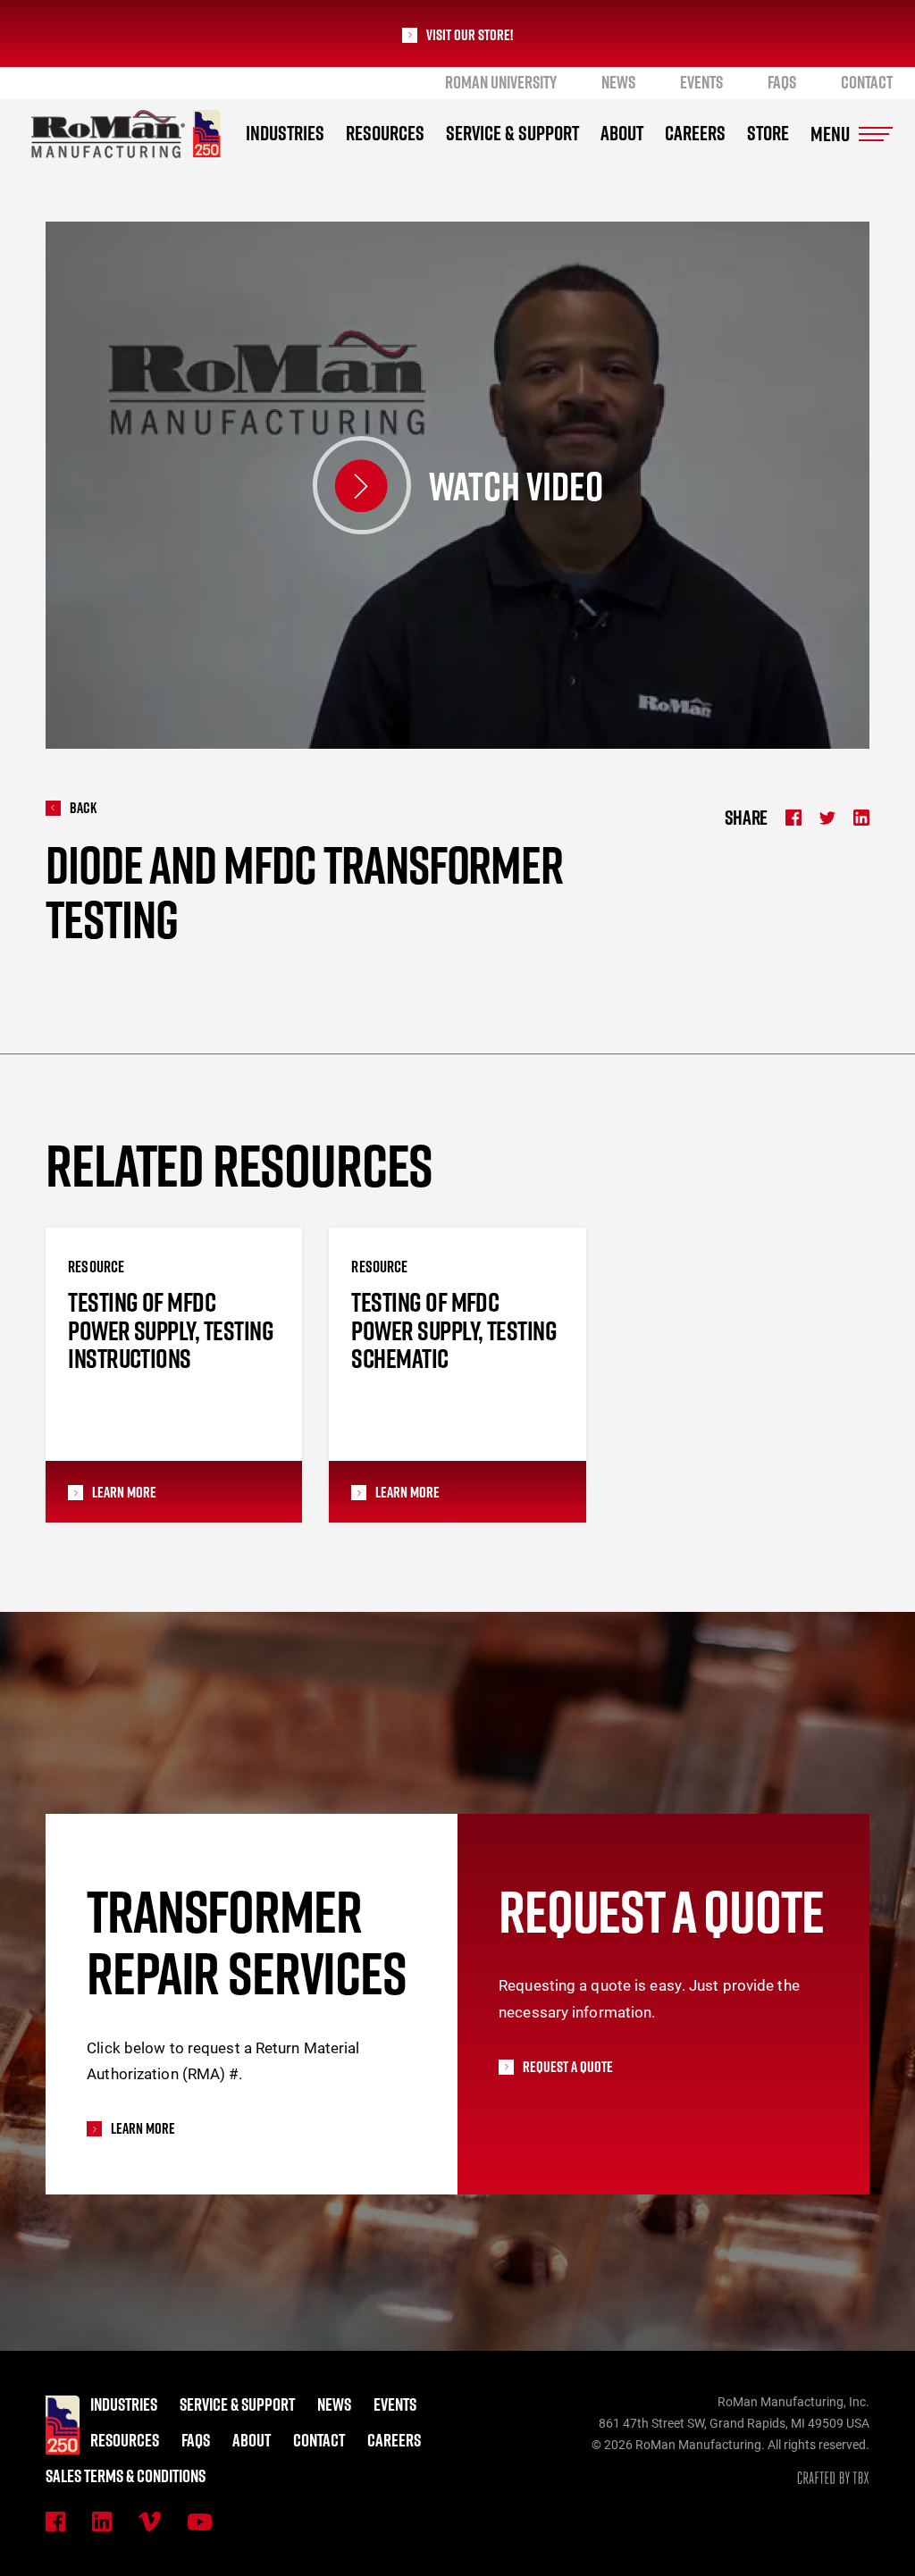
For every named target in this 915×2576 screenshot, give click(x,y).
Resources (385, 133)
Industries (285, 133)
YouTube (200, 2522)
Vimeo (150, 2521)
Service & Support (512, 133)
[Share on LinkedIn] (861, 818)
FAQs (782, 82)
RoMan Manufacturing (126, 134)
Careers (695, 133)
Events (701, 82)
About (622, 133)
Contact (867, 82)
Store (768, 133)
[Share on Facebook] (793, 818)
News (618, 82)
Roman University (501, 82)
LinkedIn (102, 2521)
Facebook (55, 2521)
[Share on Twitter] (827, 818)
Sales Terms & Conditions (126, 2476)
